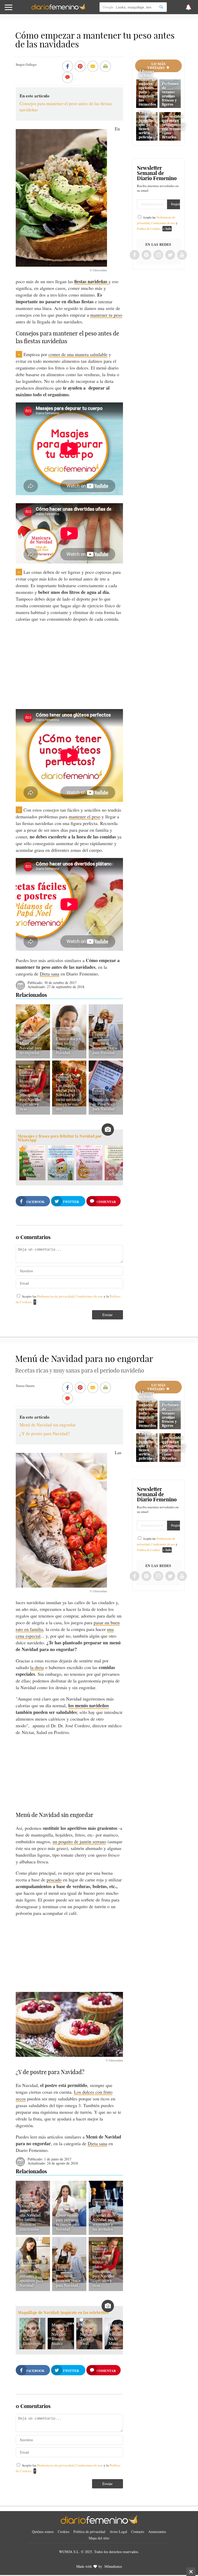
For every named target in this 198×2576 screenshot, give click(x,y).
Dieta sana (49, 974)
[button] (20, 10)
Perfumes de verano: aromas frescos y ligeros (170, 94)
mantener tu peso (106, 315)
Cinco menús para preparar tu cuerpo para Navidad (68, 2222)
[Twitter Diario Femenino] (170, 255)
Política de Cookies (149, 229)
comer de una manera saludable (78, 354)
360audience (113, 2566)
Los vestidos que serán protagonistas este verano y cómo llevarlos (174, 126)
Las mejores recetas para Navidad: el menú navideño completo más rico (68, 1097)
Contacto (138, 2532)
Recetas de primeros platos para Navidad (105, 1048)
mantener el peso (84, 816)
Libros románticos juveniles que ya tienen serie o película (148, 124)
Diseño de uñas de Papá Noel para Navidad (105, 1104)
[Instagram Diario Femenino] (158, 255)
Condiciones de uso (89, 1296)
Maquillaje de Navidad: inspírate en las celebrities (63, 2313)
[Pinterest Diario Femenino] (146, 255)
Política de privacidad (89, 2532)
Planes (27, 2198)
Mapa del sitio (99, 2538)
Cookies (64, 2532)
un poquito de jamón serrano (79, 1841)
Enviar (108, 1315)
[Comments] (68, 78)
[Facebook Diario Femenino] (135, 255)
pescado (54, 1880)
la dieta (37, 1667)
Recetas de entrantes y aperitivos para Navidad (31, 2278)
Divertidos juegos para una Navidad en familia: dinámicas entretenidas (30, 2217)
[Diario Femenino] (58, 9)
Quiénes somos (43, 2532)
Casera (100, 1035)
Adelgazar (66, 2207)
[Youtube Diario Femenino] (182, 255)
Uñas (98, 1091)
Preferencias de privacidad (55, 1296)
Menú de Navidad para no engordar (31, 1048)
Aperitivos (29, 2263)
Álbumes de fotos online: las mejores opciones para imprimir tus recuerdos (147, 87)
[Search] (161, 7)
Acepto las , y (157, 223)
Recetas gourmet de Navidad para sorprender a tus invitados (104, 2220)
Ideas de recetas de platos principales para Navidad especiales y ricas (31, 1095)
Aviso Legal (118, 2532)
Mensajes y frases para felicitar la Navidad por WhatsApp (60, 1138)
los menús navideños (89, 1705)
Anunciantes (157, 2532)
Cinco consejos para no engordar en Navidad (68, 1045)
